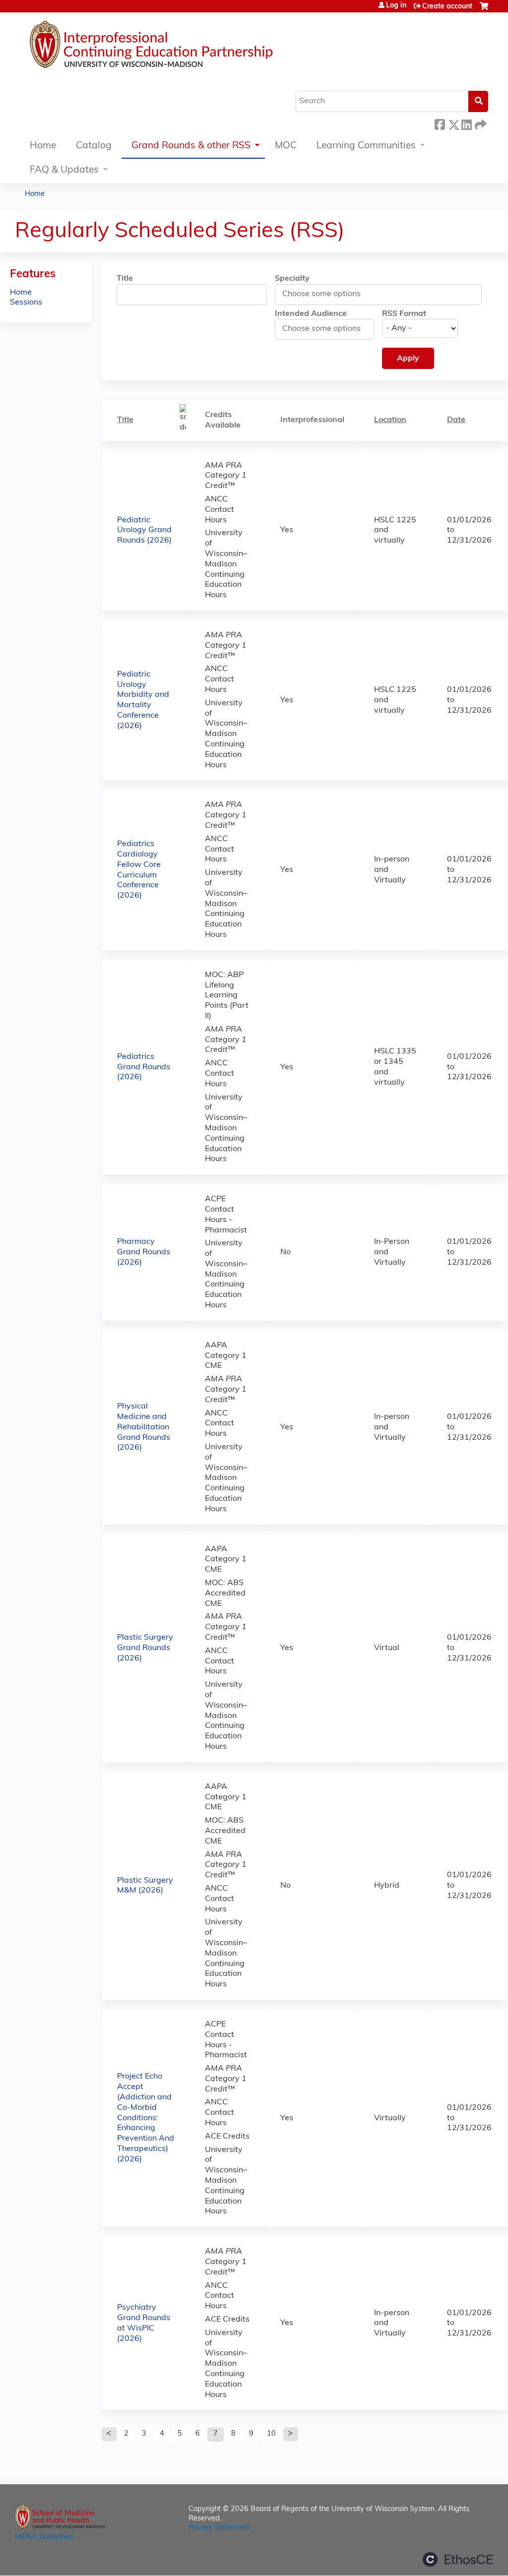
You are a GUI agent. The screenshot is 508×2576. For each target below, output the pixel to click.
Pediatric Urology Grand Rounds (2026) (144, 531)
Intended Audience (311, 314)
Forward (480, 123)
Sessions (26, 303)
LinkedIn (466, 123)
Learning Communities (366, 146)
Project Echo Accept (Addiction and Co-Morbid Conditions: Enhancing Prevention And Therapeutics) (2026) (146, 2118)
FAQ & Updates (64, 170)
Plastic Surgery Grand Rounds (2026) (145, 1648)
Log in (396, 6)
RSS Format (404, 314)
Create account (447, 7)
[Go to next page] (291, 2434)
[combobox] (327, 294)
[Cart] (484, 10)
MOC (286, 146)
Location (390, 420)
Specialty (292, 279)
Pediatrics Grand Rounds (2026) (144, 1067)
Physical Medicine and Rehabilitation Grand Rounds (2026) (144, 1427)
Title (125, 279)
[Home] (181, 47)
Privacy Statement (219, 2528)
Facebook (440, 123)
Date (456, 420)
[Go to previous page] (109, 2434)
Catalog (94, 146)
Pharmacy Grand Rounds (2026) (144, 1252)
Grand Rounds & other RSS (191, 146)
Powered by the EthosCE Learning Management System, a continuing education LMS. (458, 2559)
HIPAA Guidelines (44, 2537)
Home (43, 146)
